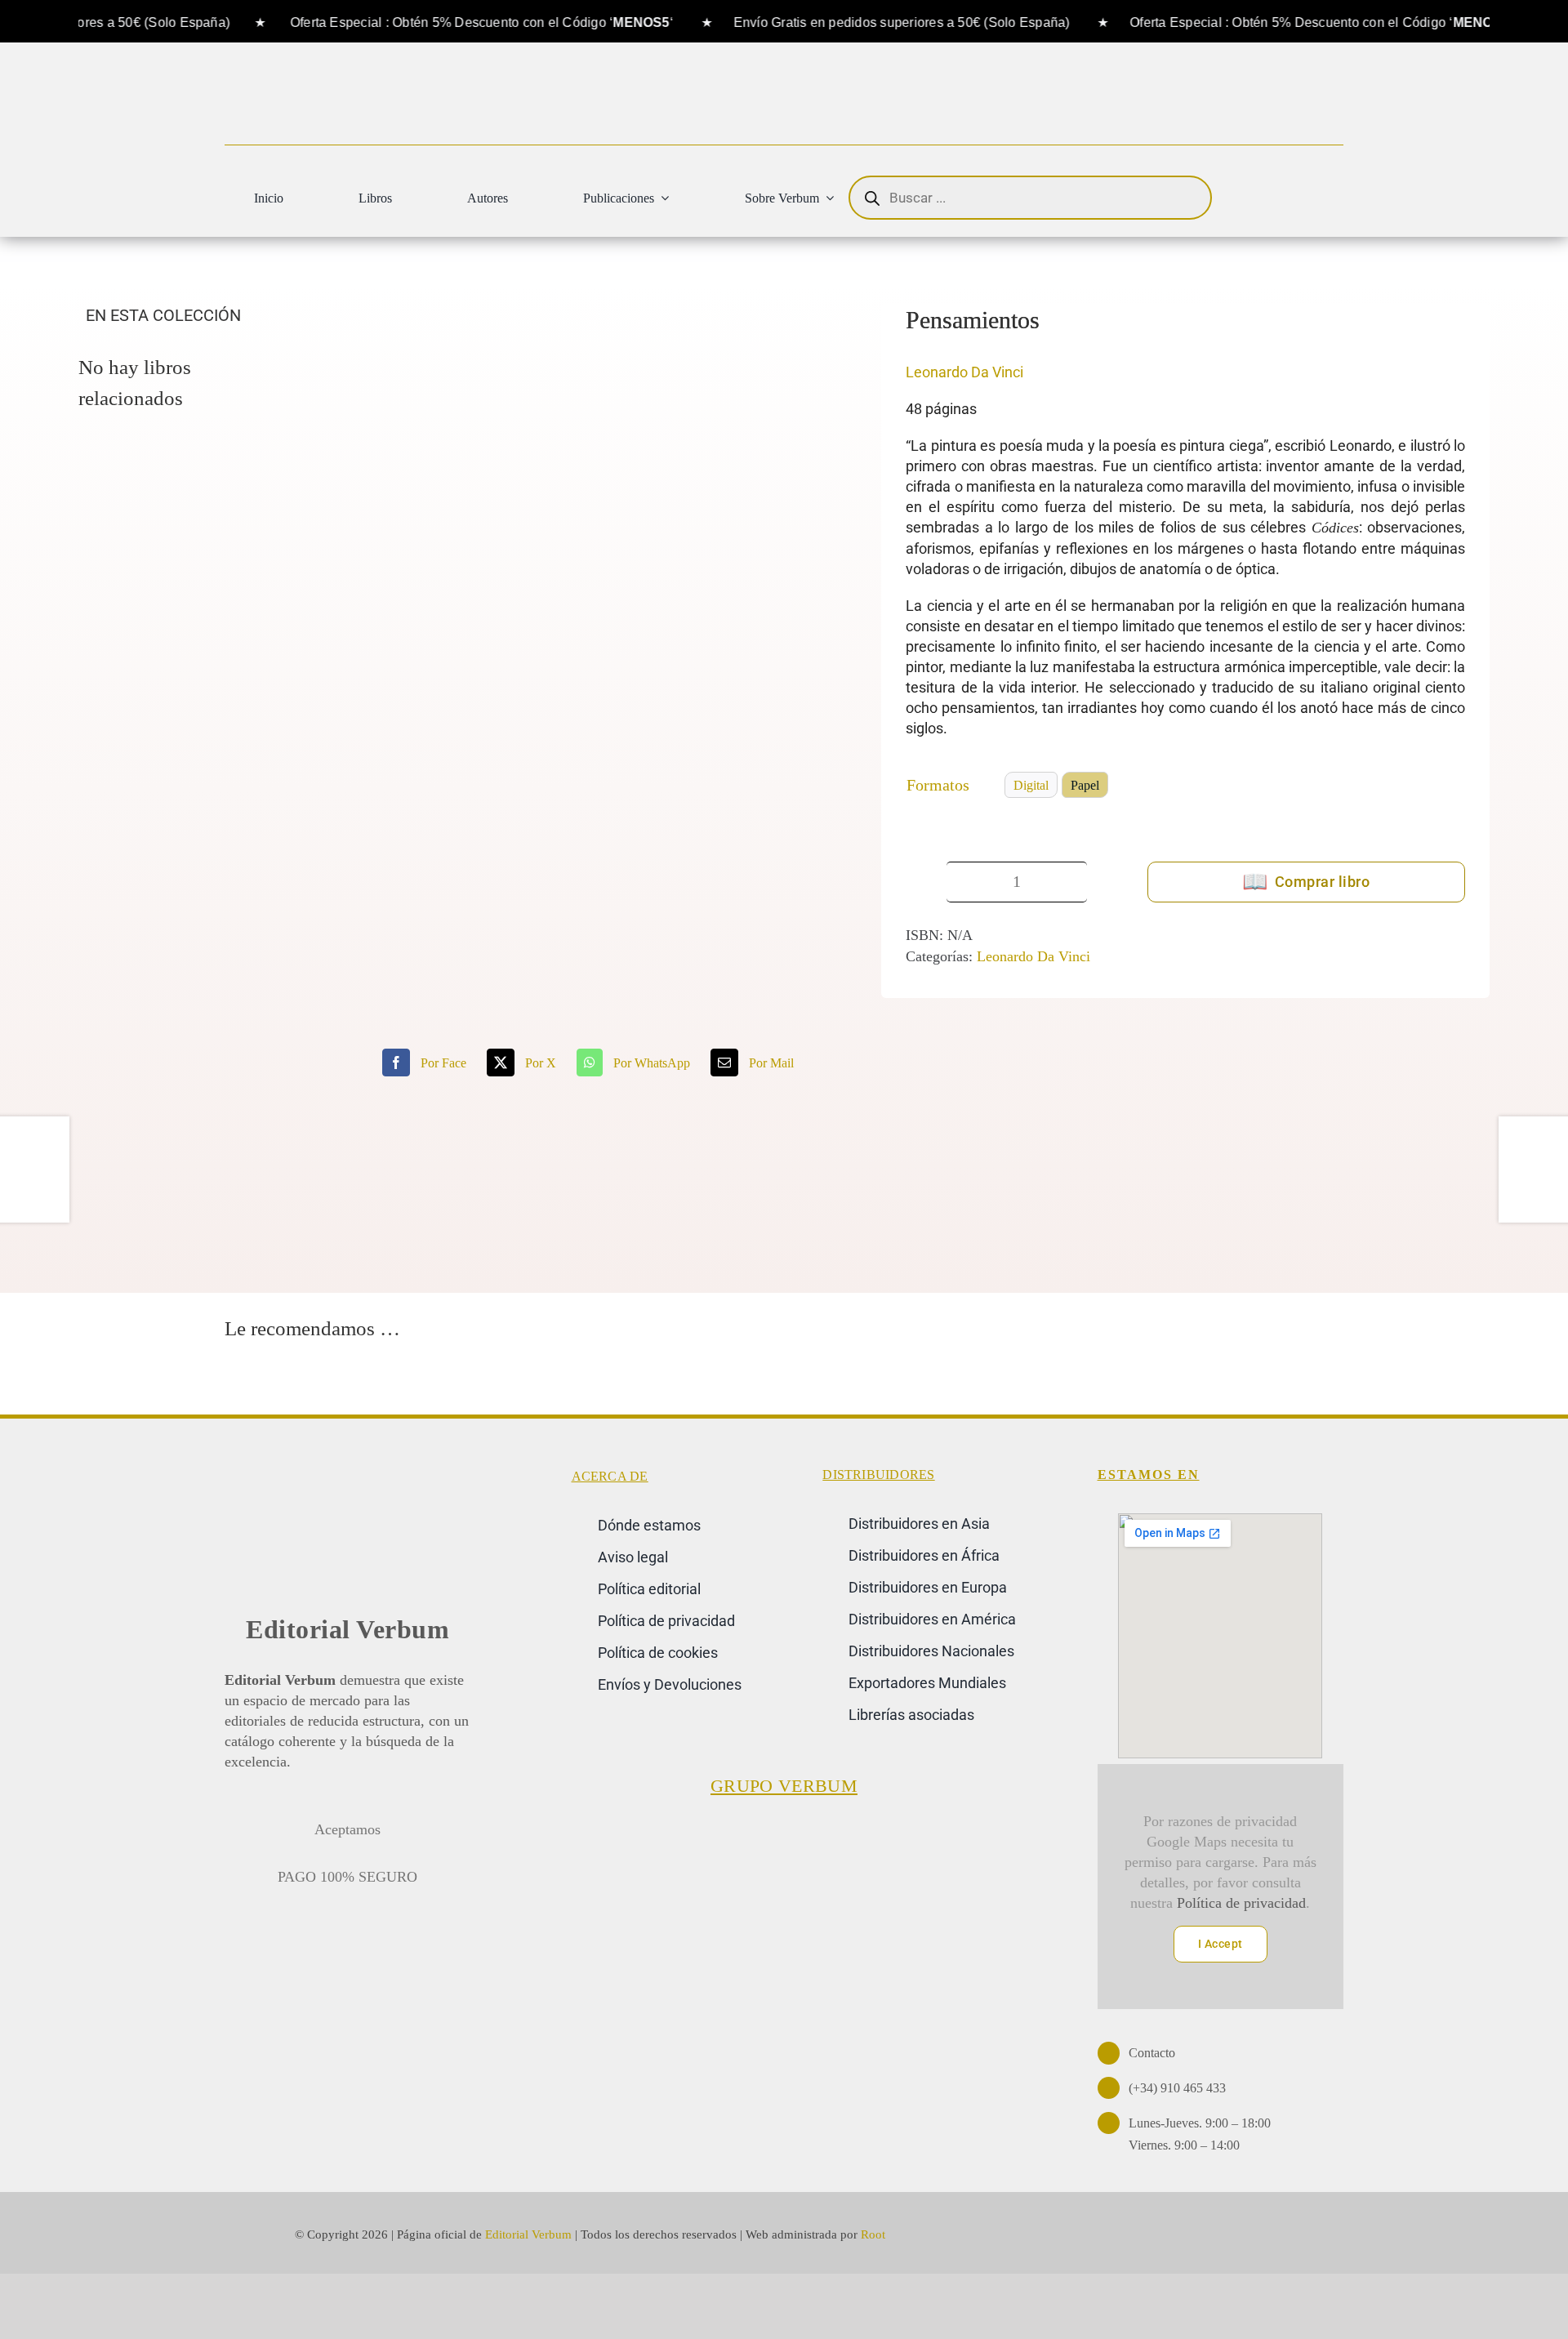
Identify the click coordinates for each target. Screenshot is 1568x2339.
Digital (1031, 785)
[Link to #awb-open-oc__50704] (1319, 199)
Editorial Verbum (347, 1629)
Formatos (938, 785)
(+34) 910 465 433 (1177, 2088)
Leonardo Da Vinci (964, 372)
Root (873, 2234)
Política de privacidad (1241, 1903)
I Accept (1221, 1944)
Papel (1085, 785)
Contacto (1152, 2053)
